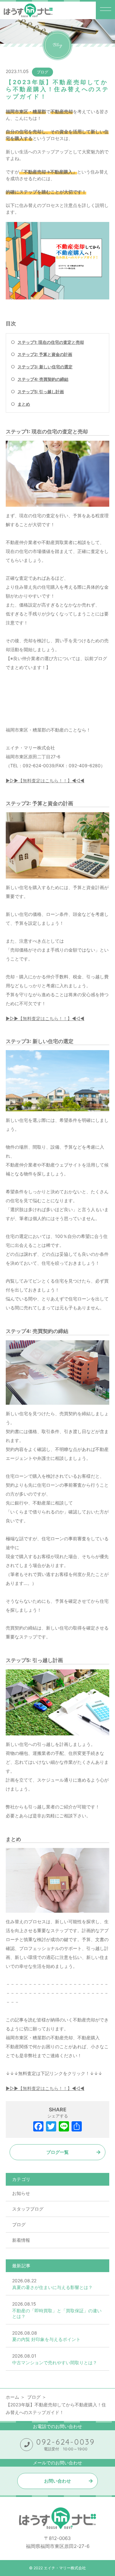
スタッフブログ (28, 2209)
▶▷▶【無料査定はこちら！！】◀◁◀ (45, 780)
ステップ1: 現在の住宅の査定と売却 (51, 342)
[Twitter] (51, 2127)
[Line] (64, 2127)
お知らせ (21, 2193)
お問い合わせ (57, 2481)
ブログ (42, 72)
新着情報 (21, 2240)
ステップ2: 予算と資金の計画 (45, 354)
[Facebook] (38, 2127)
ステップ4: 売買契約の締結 (43, 379)
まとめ (24, 404)
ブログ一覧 (57, 2152)
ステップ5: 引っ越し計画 (41, 392)
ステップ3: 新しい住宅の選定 (45, 367)
